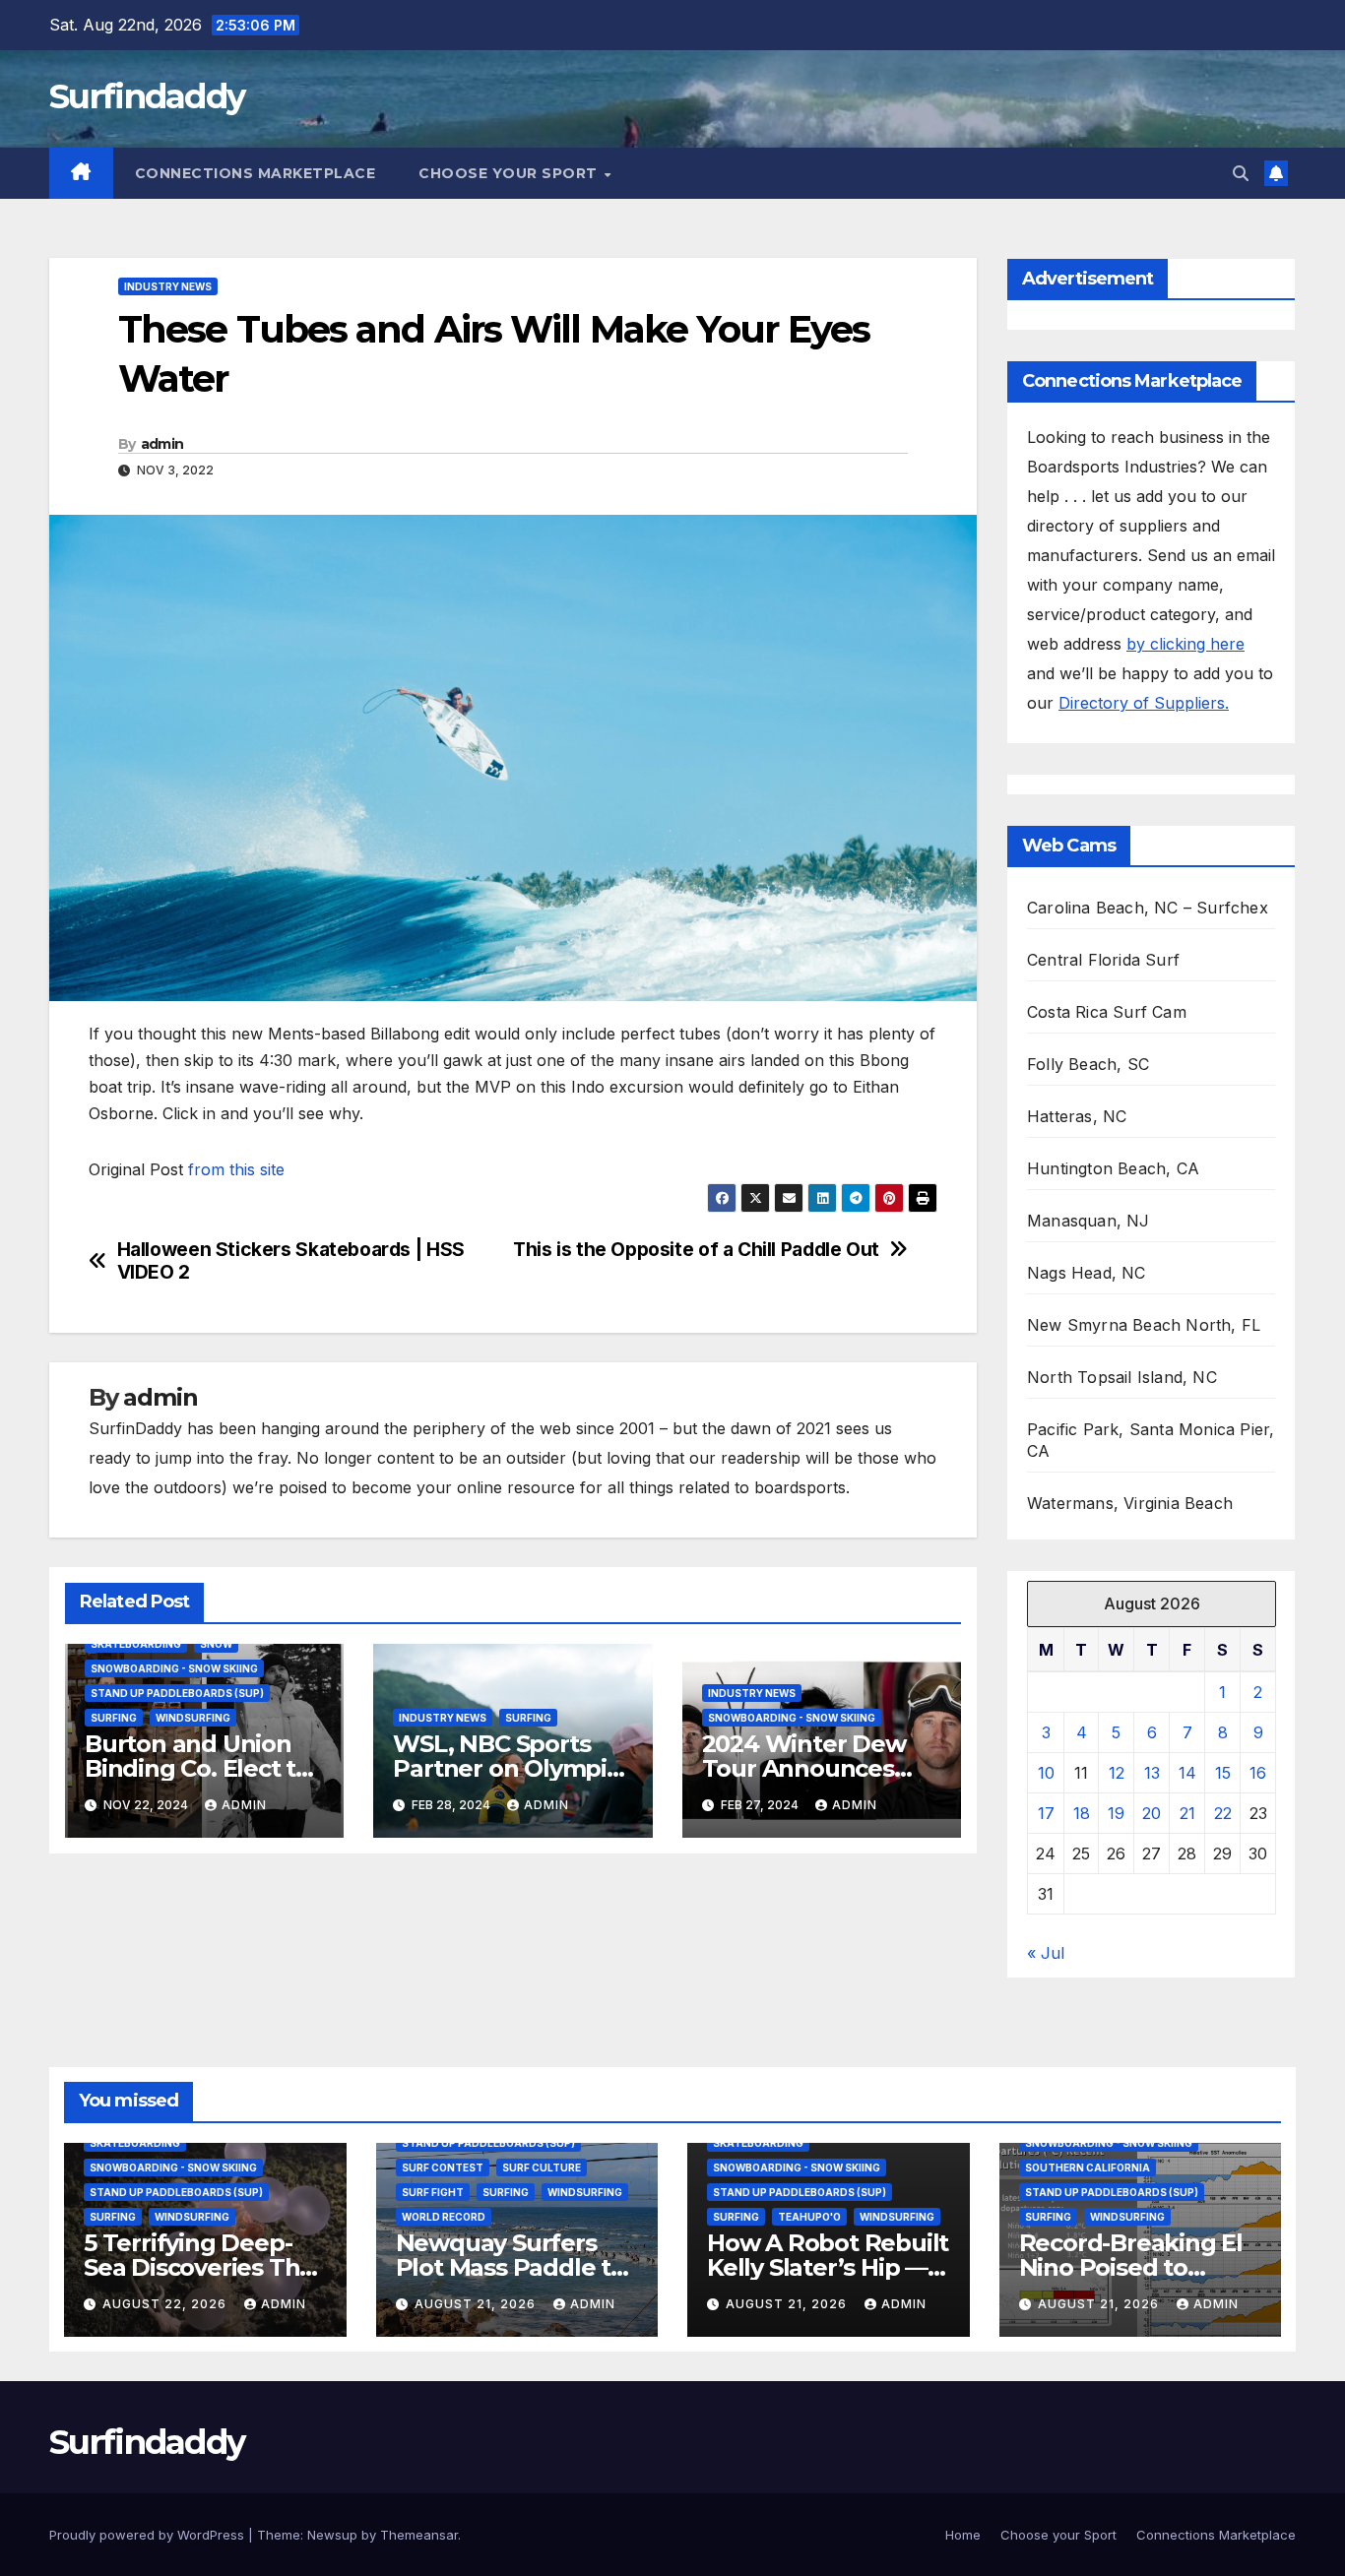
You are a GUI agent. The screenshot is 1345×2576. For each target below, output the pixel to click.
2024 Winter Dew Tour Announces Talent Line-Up (804, 1768)
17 (1046, 1813)
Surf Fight (433, 2192)
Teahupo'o (809, 2217)
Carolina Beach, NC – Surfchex (1148, 908)
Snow (216, 1644)
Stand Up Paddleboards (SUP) (177, 1693)
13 (1152, 1773)
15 (1223, 1773)
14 (1187, 1773)
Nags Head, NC (1087, 1273)
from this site (236, 1169)
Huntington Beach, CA (1113, 1168)
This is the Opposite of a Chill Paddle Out (696, 1250)
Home (963, 2535)
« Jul (1046, 1953)
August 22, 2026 (166, 2304)
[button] (1241, 173)
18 (1082, 1813)
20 (1152, 1813)
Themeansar (419, 2535)
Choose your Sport (510, 173)
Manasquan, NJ (1089, 1221)
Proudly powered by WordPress (149, 2535)
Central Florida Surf (1103, 960)
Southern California (1088, 2168)
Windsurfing (193, 1718)
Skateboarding (136, 1644)
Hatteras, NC (1077, 1116)
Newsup (332, 2535)
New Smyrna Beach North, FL (1144, 1325)
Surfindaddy (147, 96)
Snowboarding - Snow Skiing (174, 1668)
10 (1046, 1773)
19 (1116, 1813)
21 (1187, 1813)
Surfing (114, 1718)
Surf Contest (443, 2168)
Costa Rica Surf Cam (1107, 1012)
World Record (444, 2217)
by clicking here (1185, 644)
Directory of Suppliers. (1144, 703)
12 (1117, 1773)
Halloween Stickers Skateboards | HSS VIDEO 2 (291, 1261)
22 (1223, 1813)
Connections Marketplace (256, 173)
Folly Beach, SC (1088, 1064)
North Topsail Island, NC (1122, 1377)
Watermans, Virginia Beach (1130, 1503)
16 (1258, 1773)
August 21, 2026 (477, 2304)
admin (162, 444)
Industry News (168, 286)
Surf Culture (542, 2168)
